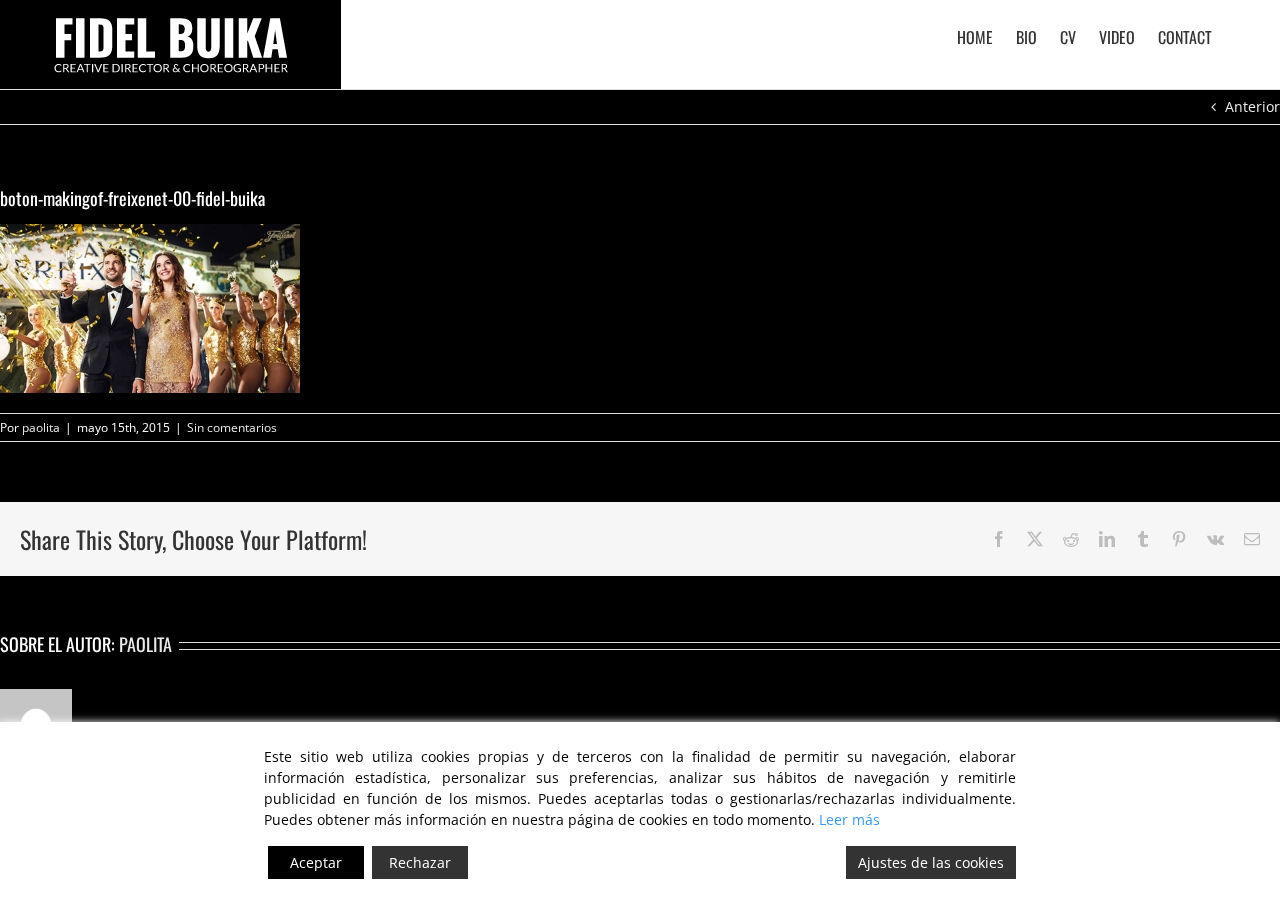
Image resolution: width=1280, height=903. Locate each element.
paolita (41, 427)
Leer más (849, 819)
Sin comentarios (232, 427)
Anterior (1252, 106)
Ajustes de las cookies (931, 862)
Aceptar (316, 862)
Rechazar (420, 862)
